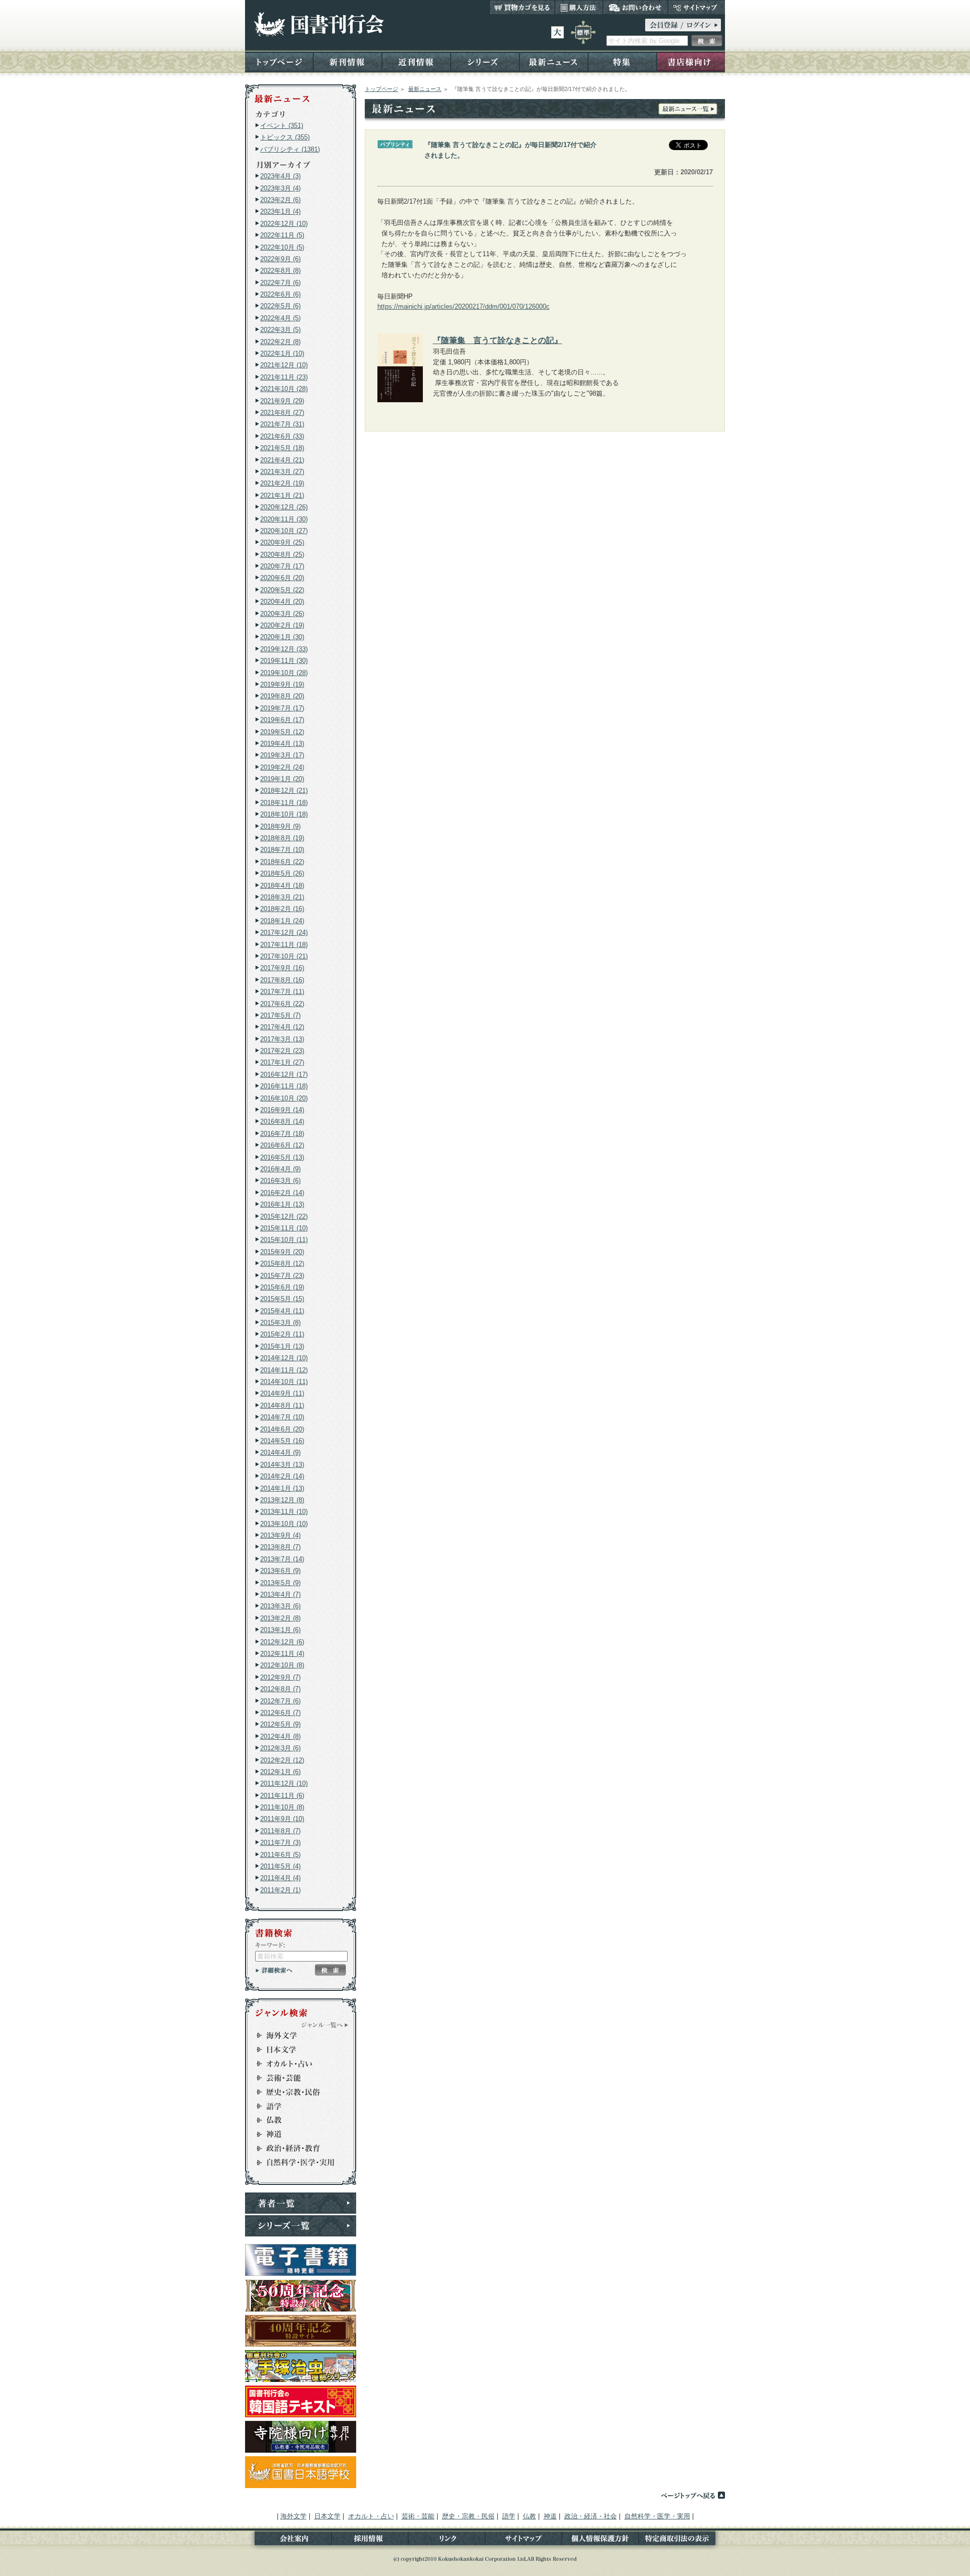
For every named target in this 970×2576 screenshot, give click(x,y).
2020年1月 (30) (282, 637)
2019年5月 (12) (282, 732)
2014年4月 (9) (280, 1452)
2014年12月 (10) (284, 1358)
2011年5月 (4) (280, 1866)
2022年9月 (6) (280, 259)
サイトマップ (696, 7)
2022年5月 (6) (280, 306)
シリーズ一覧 (301, 2226)
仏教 (296, 2120)
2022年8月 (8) (280, 271)
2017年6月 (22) (282, 1004)
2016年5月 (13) (282, 1157)
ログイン (683, 25)
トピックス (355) (285, 137)
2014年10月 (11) (284, 1382)
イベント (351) (282, 126)
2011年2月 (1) (280, 1890)
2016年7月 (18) (282, 1134)
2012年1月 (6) (280, 1772)
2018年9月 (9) (280, 826)
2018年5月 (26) (282, 873)
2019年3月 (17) (282, 755)
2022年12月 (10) (284, 224)
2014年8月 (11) (282, 1405)
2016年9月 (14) (282, 1110)
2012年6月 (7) (280, 1713)
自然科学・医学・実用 (296, 2163)
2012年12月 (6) (282, 1642)
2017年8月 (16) (282, 980)
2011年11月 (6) (282, 1796)
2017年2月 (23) (282, 1051)
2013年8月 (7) (280, 1547)
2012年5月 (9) (280, 1724)
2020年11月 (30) (284, 519)
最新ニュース (554, 61)
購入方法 (579, 7)
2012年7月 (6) (280, 1701)
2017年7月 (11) (282, 992)
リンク (447, 2540)
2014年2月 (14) (282, 1476)
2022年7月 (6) (280, 283)
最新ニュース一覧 (688, 109)
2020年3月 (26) (282, 614)
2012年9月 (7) (280, 1677)
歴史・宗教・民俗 (296, 2092)
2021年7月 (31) (282, 424)
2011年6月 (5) (280, 1855)
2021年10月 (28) (284, 389)
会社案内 (288, 2540)
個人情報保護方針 (600, 2540)
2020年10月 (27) (284, 531)
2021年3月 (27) (282, 472)
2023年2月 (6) (280, 200)
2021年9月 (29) (282, 401)
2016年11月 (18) (284, 1086)
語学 (296, 2106)
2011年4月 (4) (280, 1878)
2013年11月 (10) (284, 1512)
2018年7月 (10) (282, 850)
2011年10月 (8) (282, 1807)
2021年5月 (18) (282, 448)
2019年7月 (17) (282, 708)
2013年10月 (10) (284, 1524)
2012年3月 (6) (280, 1748)
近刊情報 (416, 61)
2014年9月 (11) (282, 1393)
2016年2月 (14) (282, 1193)
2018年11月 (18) (284, 803)
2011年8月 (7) (280, 1831)
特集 (622, 61)
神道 (296, 2134)
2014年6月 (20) (282, 1429)
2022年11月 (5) (282, 235)
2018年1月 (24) (282, 921)
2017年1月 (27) (282, 1062)
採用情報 (370, 2540)
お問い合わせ (635, 7)
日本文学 (296, 2049)
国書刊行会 (319, 25)
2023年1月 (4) (280, 211)
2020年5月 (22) (282, 590)
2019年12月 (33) (284, 649)
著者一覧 (301, 2203)
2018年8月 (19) (282, 838)
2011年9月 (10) (282, 1819)
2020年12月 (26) (284, 507)
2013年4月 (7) (280, 1594)
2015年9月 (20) (282, 1252)
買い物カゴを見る (522, 7)
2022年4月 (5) (280, 318)
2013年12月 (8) (282, 1500)
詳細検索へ (274, 1970)
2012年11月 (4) (282, 1654)
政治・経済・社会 (296, 2149)
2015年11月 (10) (284, 1228)
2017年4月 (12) (282, 1027)
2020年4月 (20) (282, 602)
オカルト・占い (296, 2064)
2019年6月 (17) (282, 720)
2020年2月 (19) (282, 625)
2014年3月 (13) (282, 1465)
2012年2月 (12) (282, 1760)
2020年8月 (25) (282, 555)
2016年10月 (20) (284, 1098)
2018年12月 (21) (284, 791)
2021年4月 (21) (282, 460)
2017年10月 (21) (284, 956)
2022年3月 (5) (280, 330)
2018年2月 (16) (282, 909)
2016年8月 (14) (282, 1122)
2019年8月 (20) (282, 696)
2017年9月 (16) (282, 968)
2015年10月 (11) (284, 1240)
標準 (583, 32)
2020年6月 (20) (282, 578)
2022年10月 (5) (282, 247)
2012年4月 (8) (280, 1736)
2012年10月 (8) (282, 1665)
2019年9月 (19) (282, 684)
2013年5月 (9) (280, 1583)
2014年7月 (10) (282, 1417)
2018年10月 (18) (284, 814)
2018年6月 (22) (282, 862)
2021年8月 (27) (282, 413)
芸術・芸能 (296, 2078)
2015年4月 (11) (282, 1311)
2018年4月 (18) (282, 886)
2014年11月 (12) (284, 1370)
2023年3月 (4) (280, 188)
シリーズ (485, 61)
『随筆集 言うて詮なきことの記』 (498, 340)
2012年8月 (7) (280, 1689)
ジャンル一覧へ (325, 2025)
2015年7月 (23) (282, 1276)
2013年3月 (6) (280, 1606)
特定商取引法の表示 (682, 2540)
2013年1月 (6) (280, 1630)
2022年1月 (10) (282, 353)
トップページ (279, 61)
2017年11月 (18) (284, 945)
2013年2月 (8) (280, 1618)
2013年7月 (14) (282, 1559)
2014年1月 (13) (282, 1488)
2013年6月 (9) (280, 1571)
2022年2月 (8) (280, 342)
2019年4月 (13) (282, 744)
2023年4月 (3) (280, 176)
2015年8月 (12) (282, 1263)
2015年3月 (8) (280, 1323)
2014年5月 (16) (282, 1441)
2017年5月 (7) (280, 1015)
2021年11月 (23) (284, 377)
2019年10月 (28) (284, 673)
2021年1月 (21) (282, 495)
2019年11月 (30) (284, 661)
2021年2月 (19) (282, 483)
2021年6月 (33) (282, 436)
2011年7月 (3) (280, 1843)
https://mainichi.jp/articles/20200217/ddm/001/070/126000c (464, 306)
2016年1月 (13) (282, 1204)
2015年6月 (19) (282, 1287)
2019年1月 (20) (282, 779)
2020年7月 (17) (282, 566)
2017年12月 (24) (284, 933)
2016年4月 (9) (280, 1169)
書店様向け (691, 61)
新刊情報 (348, 61)
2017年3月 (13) (282, 1039)
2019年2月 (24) (282, 767)
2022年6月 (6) (280, 294)
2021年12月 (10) (284, 365)
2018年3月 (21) (282, 897)
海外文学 (296, 2035)
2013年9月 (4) (280, 1535)
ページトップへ (693, 2495)
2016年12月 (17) (284, 1075)
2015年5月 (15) (282, 1299)
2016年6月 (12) (282, 1145)
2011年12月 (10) (284, 1783)
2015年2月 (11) (282, 1334)
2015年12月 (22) (284, 1217)
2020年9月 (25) (282, 542)
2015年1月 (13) (282, 1346)
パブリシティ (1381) (290, 149)
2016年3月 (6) (280, 1181)
